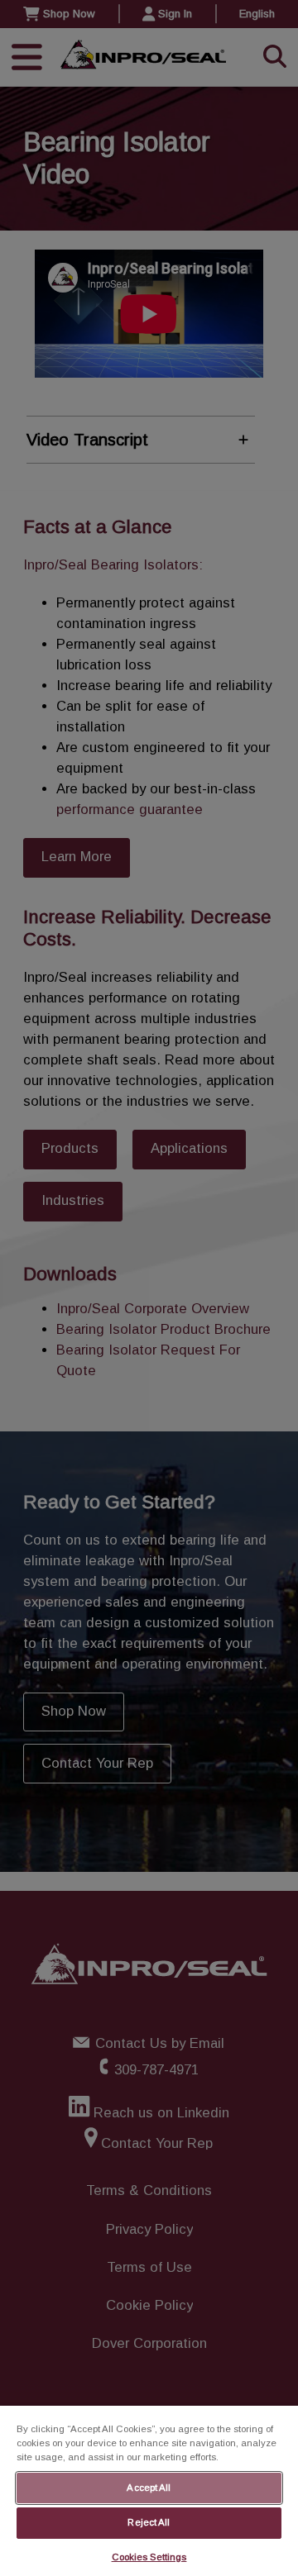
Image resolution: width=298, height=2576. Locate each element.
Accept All (149, 2488)
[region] (149, 2491)
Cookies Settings (149, 2557)
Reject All (149, 2522)
